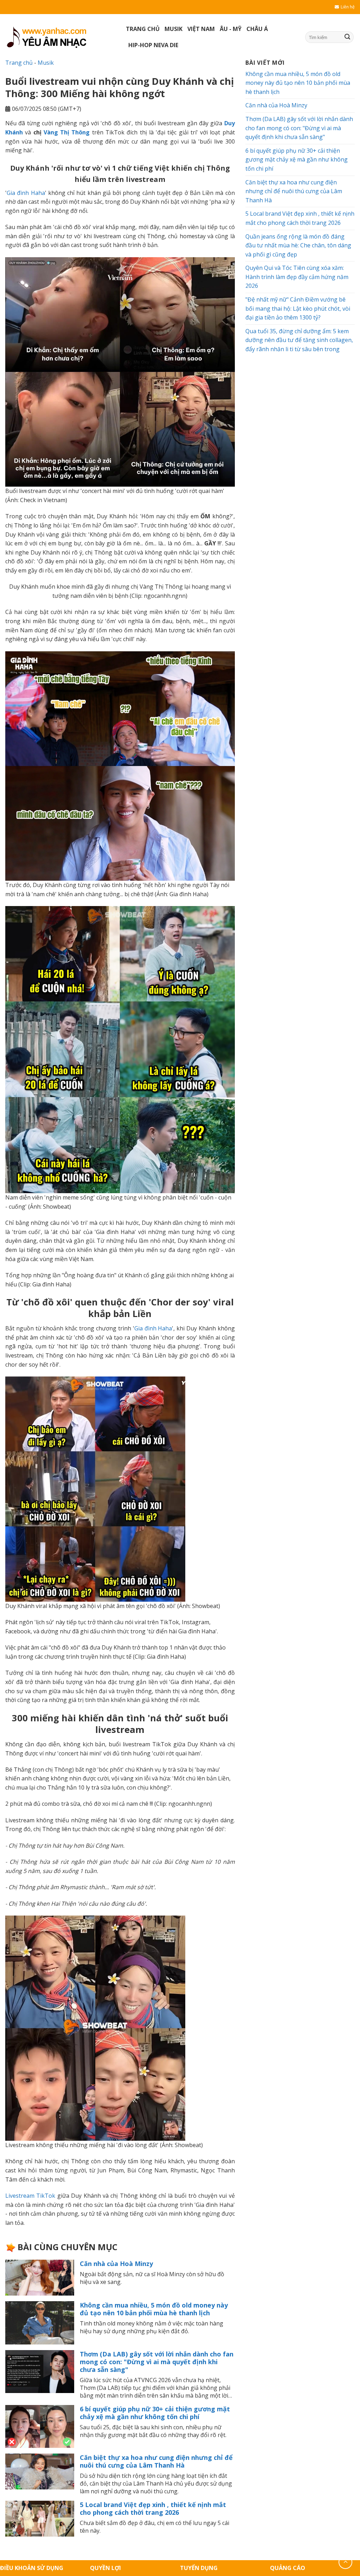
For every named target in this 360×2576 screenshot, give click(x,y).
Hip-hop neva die (153, 45)
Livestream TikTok (30, 2196)
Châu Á (257, 29)
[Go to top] (345, 2562)
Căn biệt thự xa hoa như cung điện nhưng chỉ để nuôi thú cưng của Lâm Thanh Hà (156, 2461)
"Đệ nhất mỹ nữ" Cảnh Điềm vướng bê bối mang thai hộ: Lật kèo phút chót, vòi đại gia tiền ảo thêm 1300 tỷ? (298, 308)
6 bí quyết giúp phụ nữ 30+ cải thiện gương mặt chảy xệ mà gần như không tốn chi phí (155, 2413)
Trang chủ (143, 29)
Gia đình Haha (26, 193)
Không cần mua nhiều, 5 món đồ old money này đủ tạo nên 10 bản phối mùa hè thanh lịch (154, 2309)
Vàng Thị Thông (67, 132)
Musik (173, 29)
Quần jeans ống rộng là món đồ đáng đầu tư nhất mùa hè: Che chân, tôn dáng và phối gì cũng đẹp (298, 245)
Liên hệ (348, 7)
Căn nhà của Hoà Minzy (116, 2264)
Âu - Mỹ (231, 29)
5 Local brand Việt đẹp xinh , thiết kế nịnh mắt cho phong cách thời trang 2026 (153, 2508)
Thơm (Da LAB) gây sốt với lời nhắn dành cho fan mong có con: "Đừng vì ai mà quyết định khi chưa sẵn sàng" (157, 2362)
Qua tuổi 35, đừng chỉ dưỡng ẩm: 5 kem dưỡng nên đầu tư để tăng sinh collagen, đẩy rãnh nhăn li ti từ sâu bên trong (299, 340)
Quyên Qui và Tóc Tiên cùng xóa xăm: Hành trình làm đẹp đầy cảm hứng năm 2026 (297, 277)
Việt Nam (201, 29)
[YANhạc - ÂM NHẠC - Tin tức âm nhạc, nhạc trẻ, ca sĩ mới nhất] (60, 37)
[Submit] (347, 37)
